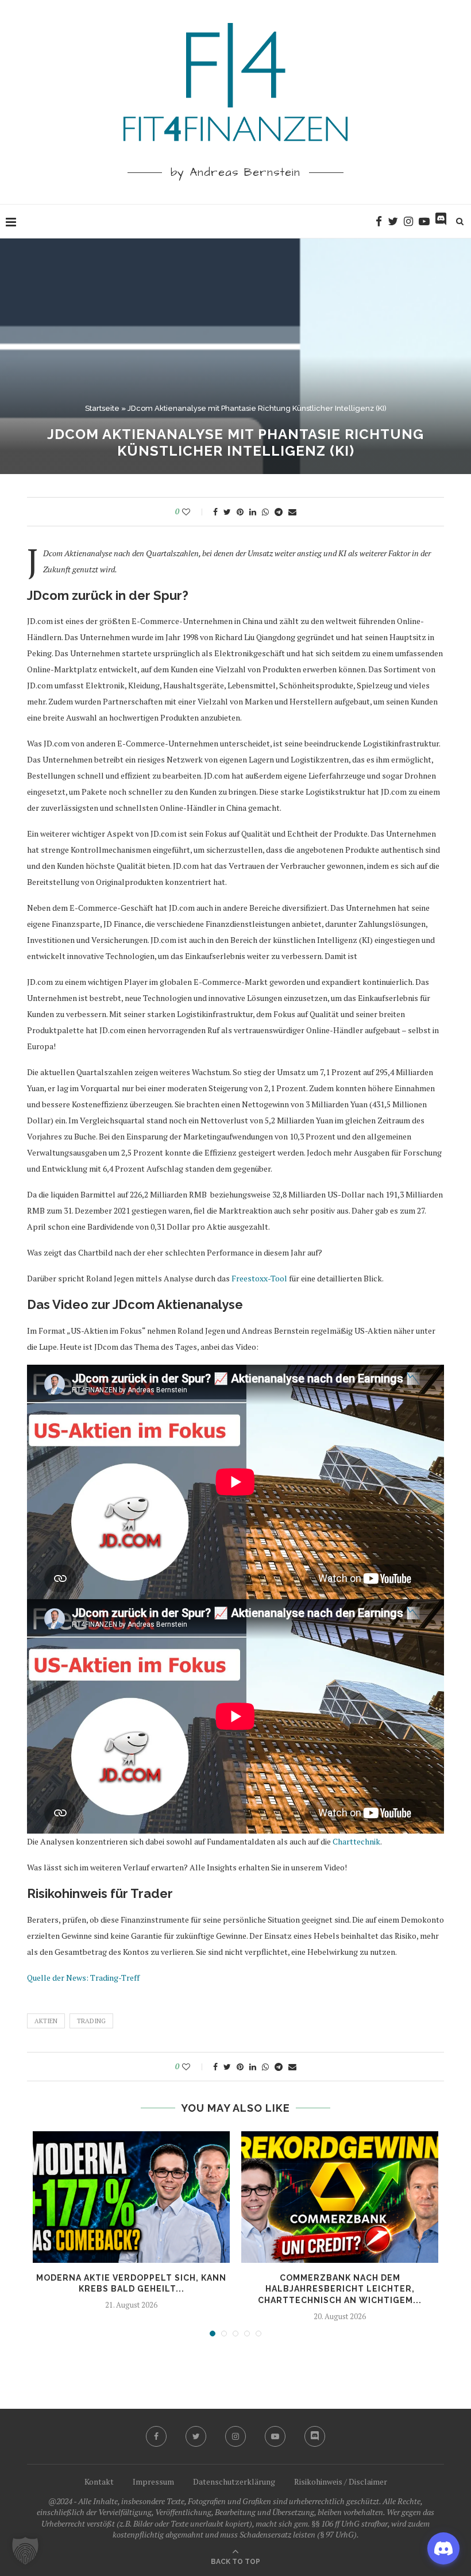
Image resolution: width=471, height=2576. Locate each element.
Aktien (46, 2021)
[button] (25, 2551)
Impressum (153, 2481)
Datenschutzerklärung (234, 2481)
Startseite (102, 408)
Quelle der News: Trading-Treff (83, 1978)
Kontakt (99, 2481)
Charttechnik (356, 1841)
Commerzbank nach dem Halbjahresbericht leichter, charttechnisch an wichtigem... (340, 2289)
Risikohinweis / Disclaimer (341, 2481)
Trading (91, 2021)
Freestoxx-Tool (259, 1278)
